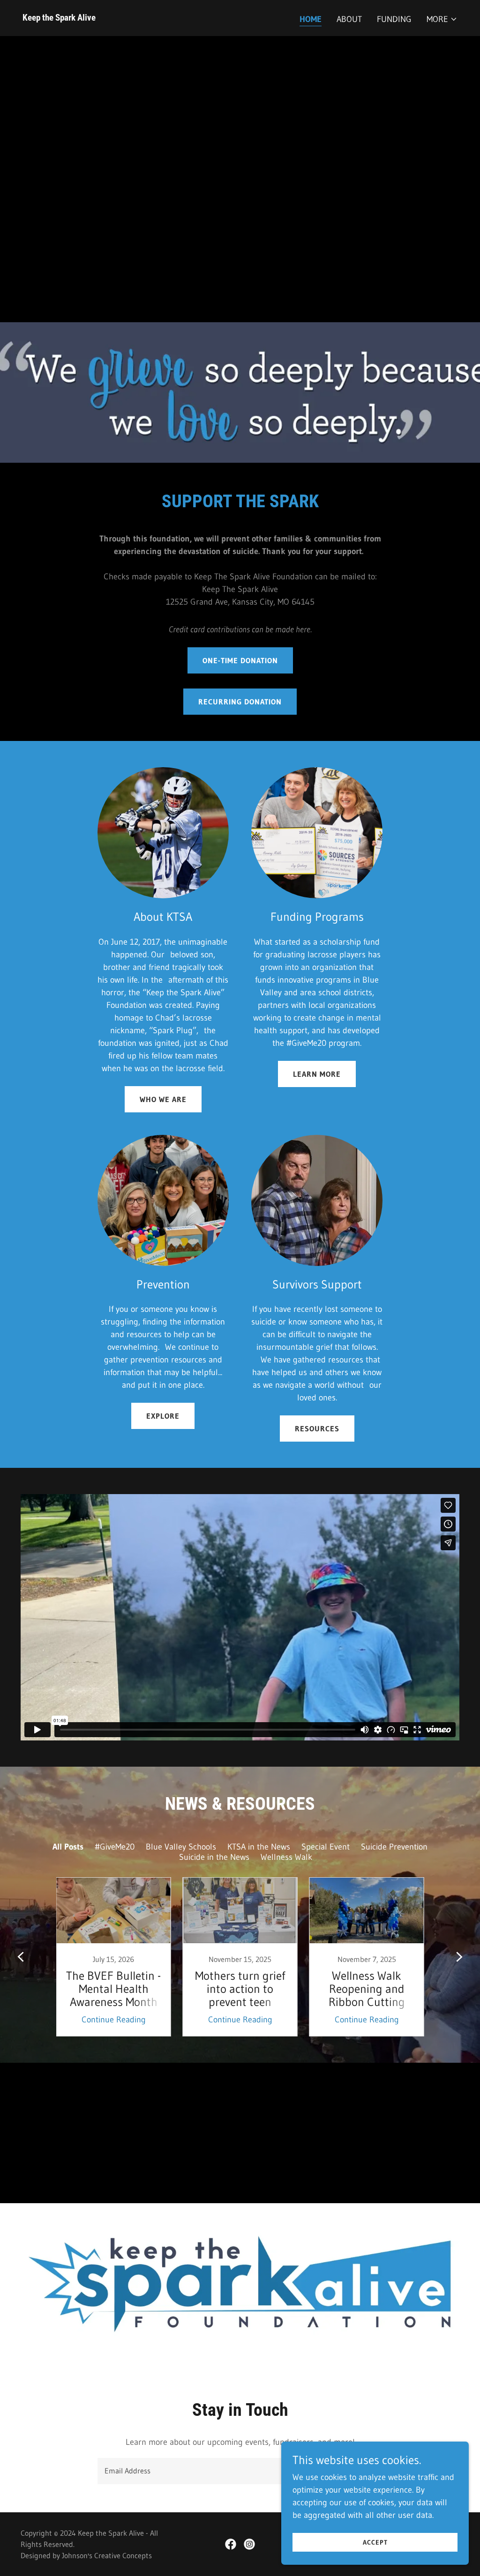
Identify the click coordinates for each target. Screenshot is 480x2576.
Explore (163, 1416)
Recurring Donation (240, 702)
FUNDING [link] (394, 19)
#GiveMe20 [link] (115, 1847)
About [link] (349, 19)
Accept (375, 2542)
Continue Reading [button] (114, 2020)
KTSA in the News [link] (259, 1847)
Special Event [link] (326, 1847)
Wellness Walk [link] (286, 1857)
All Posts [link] (68, 1847)
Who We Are (163, 1099)
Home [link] (311, 19)
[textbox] (204, 2471)
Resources (317, 1429)
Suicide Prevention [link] (394, 1847)
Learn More (317, 1074)
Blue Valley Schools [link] (181, 1847)
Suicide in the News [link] (214, 1857)
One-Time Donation (240, 660)
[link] (59, 18)
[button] (442, 19)
